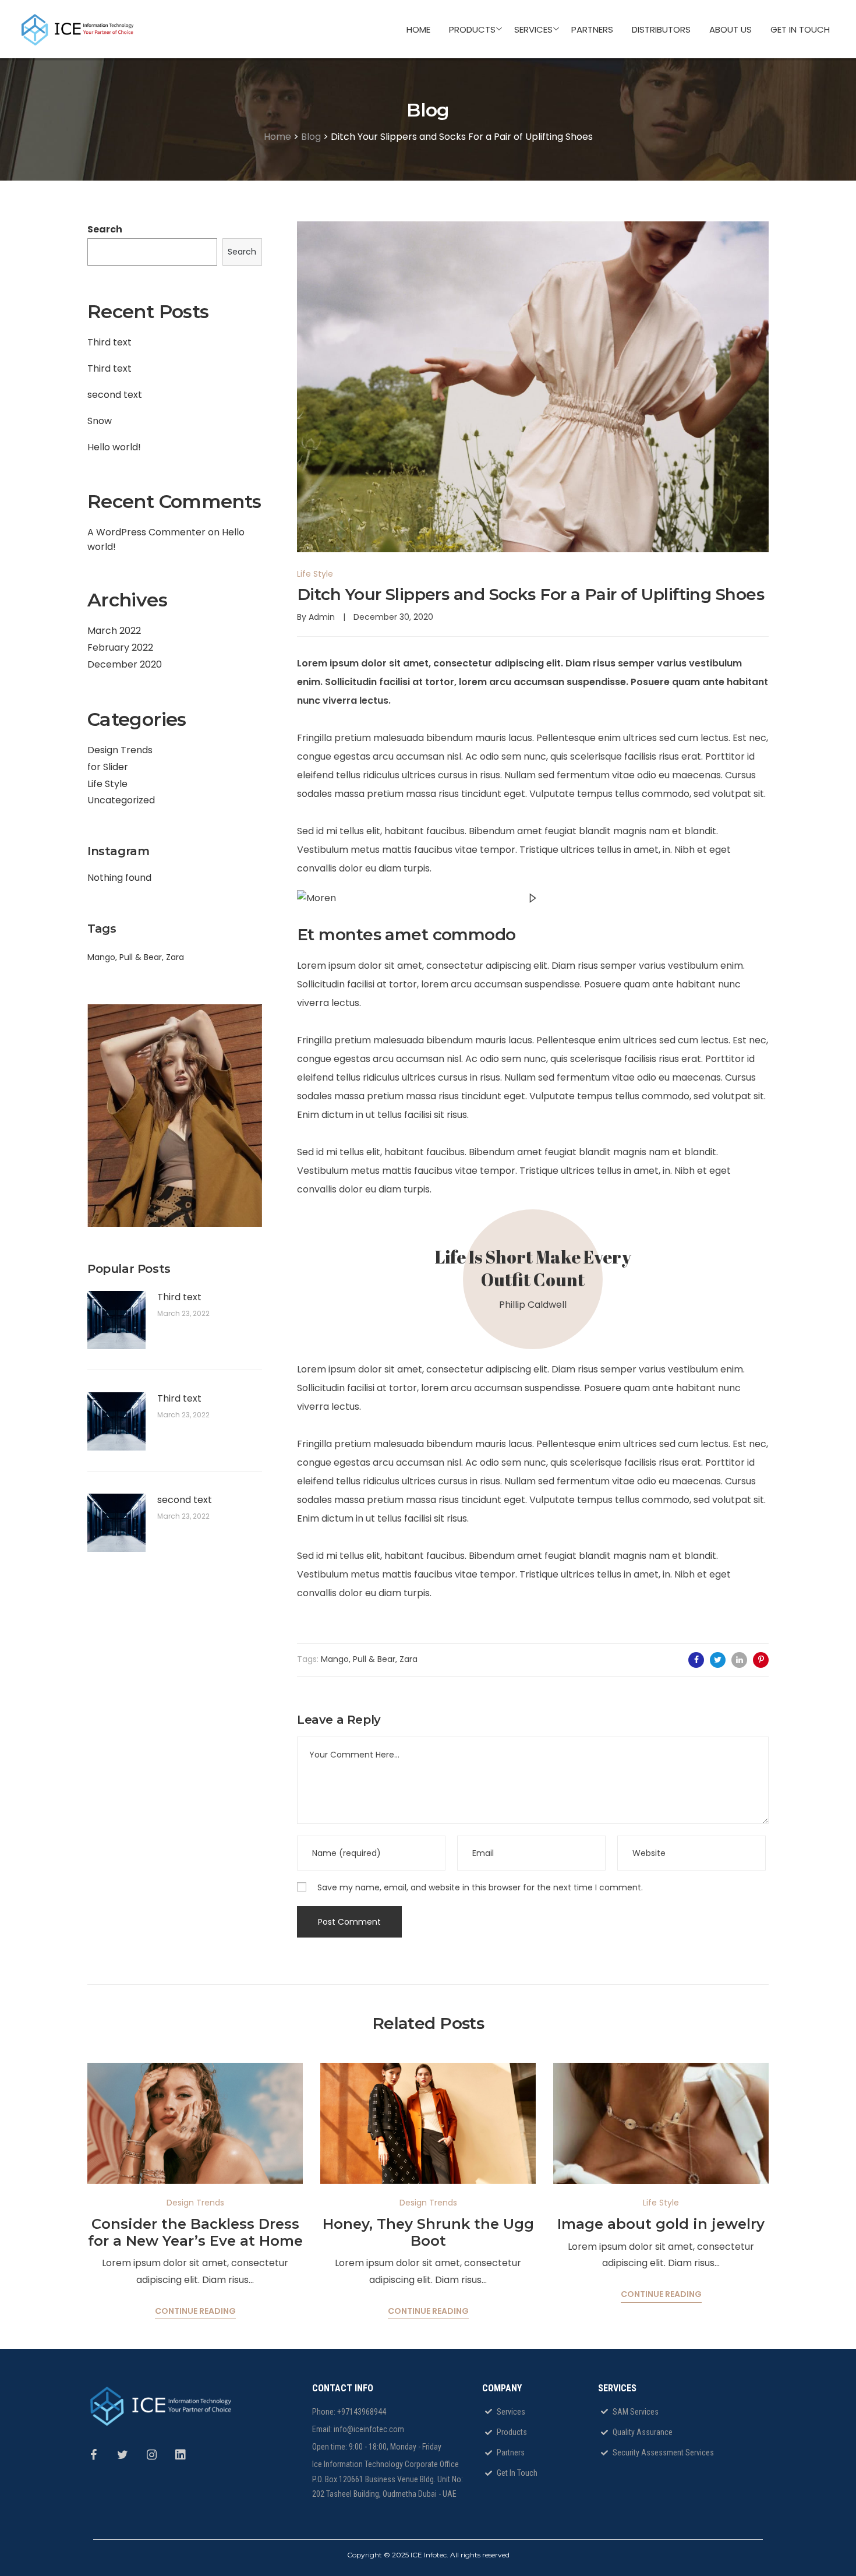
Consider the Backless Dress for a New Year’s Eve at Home (195, 2232)
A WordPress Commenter (146, 532)
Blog (311, 137)
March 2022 (114, 631)
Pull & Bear (141, 957)
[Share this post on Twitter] (718, 1660)
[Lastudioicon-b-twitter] (128, 2461)
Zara (175, 957)
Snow (100, 421)
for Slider (108, 767)
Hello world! (114, 447)
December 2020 (125, 664)
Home (277, 137)
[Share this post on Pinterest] (761, 1660)
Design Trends (120, 750)
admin (322, 617)
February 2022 (120, 647)
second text (115, 395)
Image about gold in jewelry (661, 2224)
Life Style (107, 784)
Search (105, 229)
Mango (101, 957)
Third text (109, 342)
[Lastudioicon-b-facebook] (99, 2461)
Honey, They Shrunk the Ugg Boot (428, 2232)
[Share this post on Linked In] (739, 1660)
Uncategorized (121, 800)
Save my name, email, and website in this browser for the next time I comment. (480, 1887)
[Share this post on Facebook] (696, 1660)
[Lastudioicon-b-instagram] (157, 2461)
